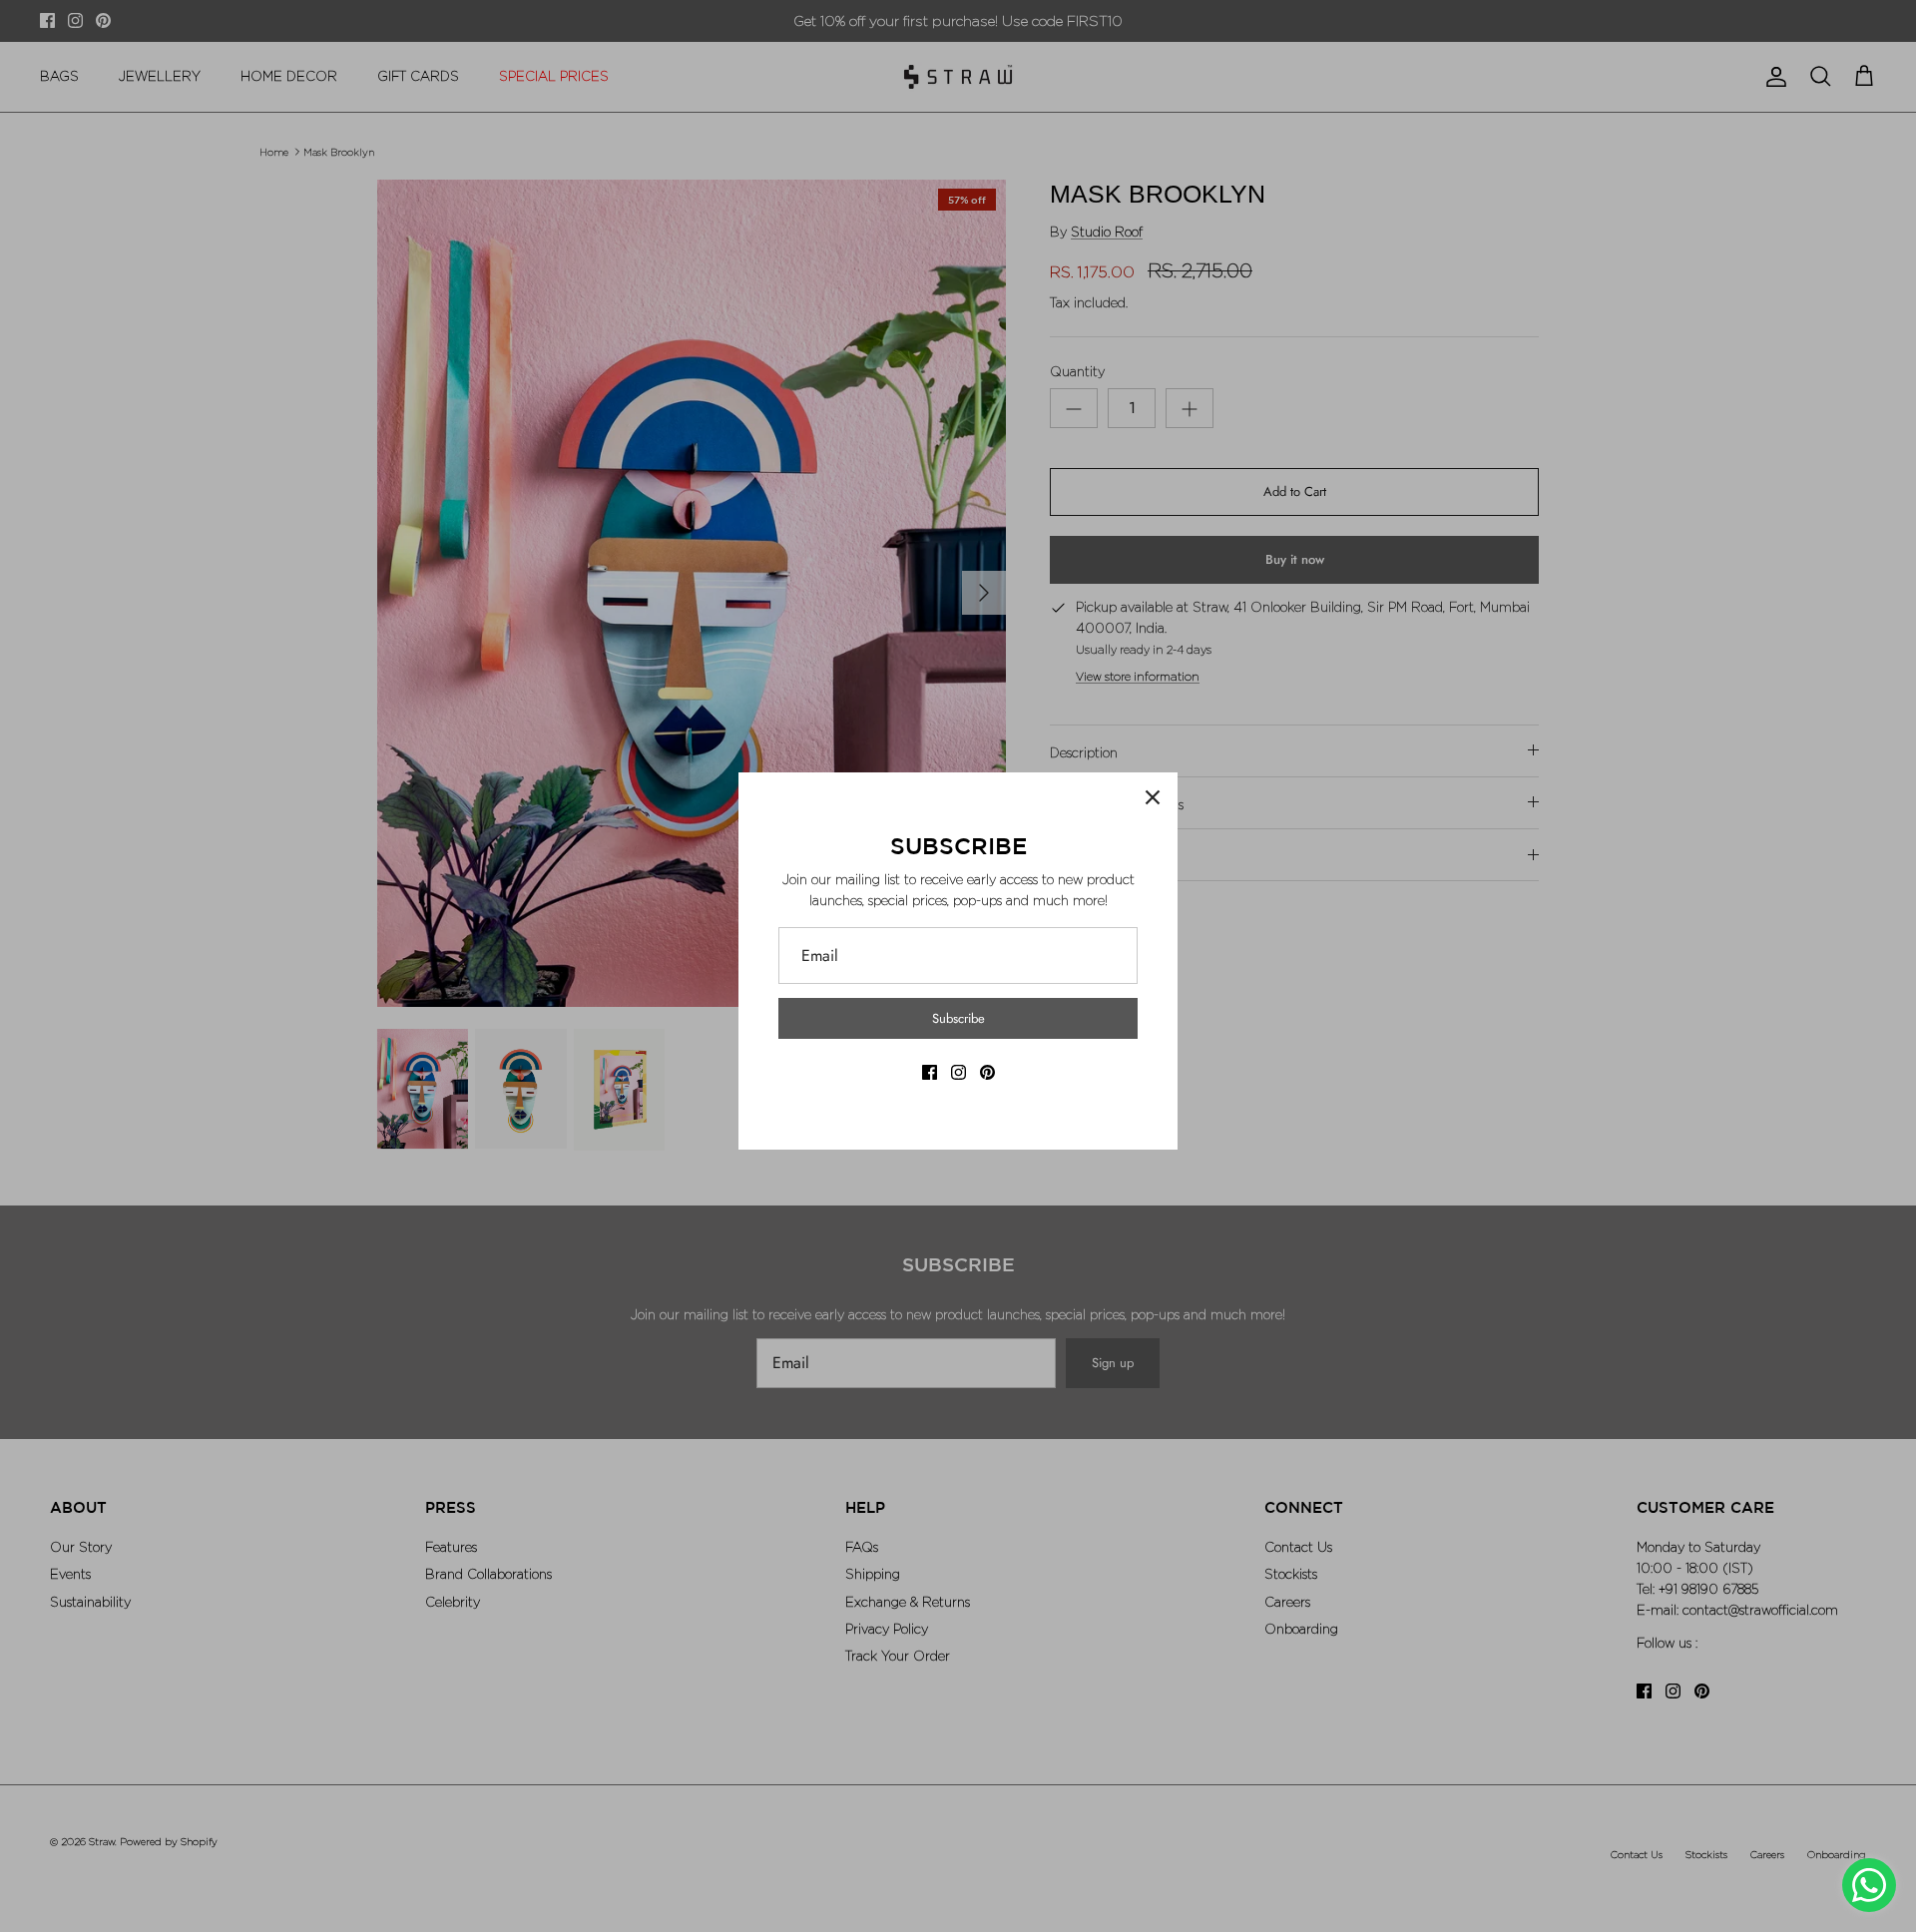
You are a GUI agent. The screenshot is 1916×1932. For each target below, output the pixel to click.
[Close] (1153, 797)
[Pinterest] (987, 1072)
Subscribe (958, 1018)
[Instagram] (958, 1072)
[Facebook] (930, 1072)
